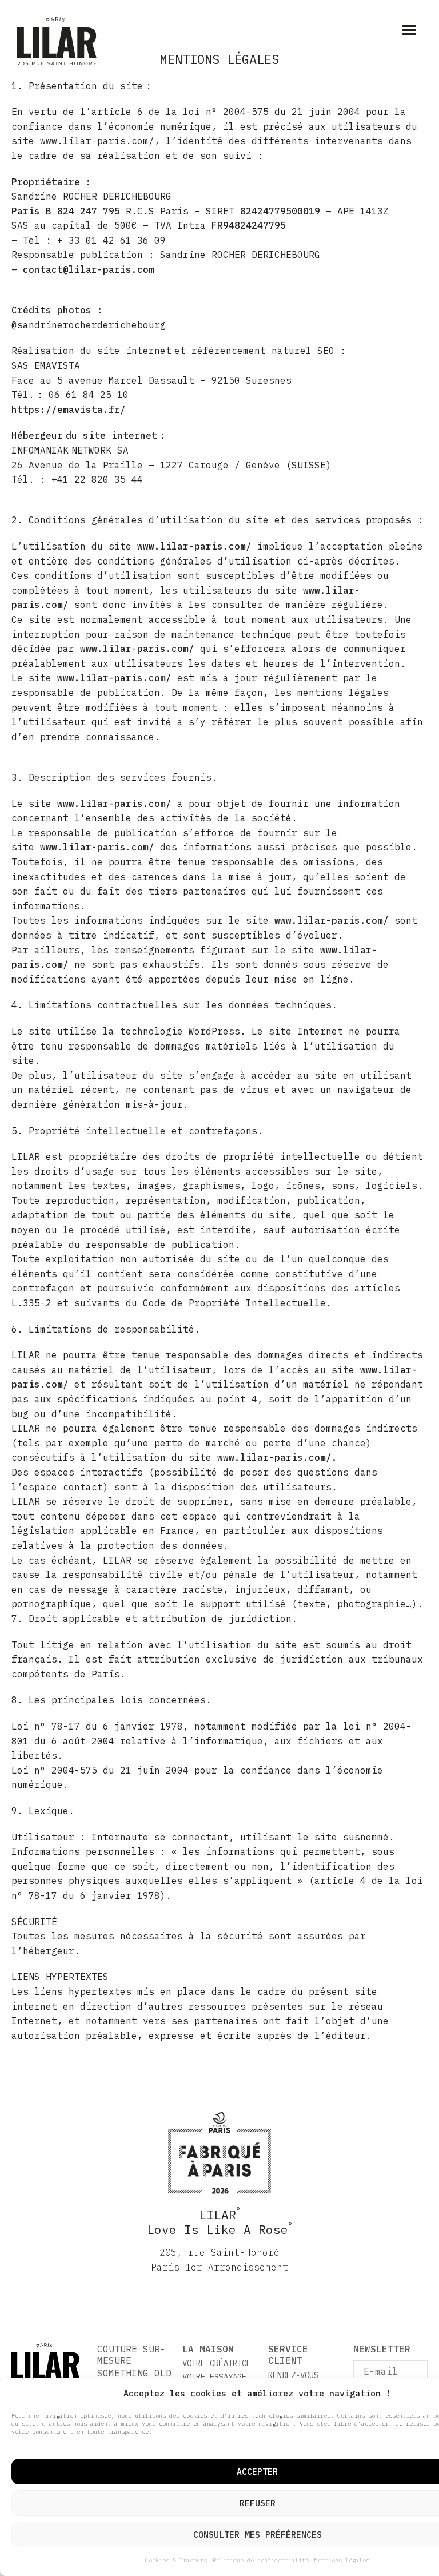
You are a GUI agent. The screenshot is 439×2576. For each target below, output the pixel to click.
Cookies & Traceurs (176, 2560)
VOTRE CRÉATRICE (217, 2363)
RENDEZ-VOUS (293, 2375)
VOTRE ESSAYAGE (214, 2377)
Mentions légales (342, 2560)
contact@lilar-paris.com (89, 269)
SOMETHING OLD (134, 2373)
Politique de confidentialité (261, 2560)
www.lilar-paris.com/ (194, 546)
